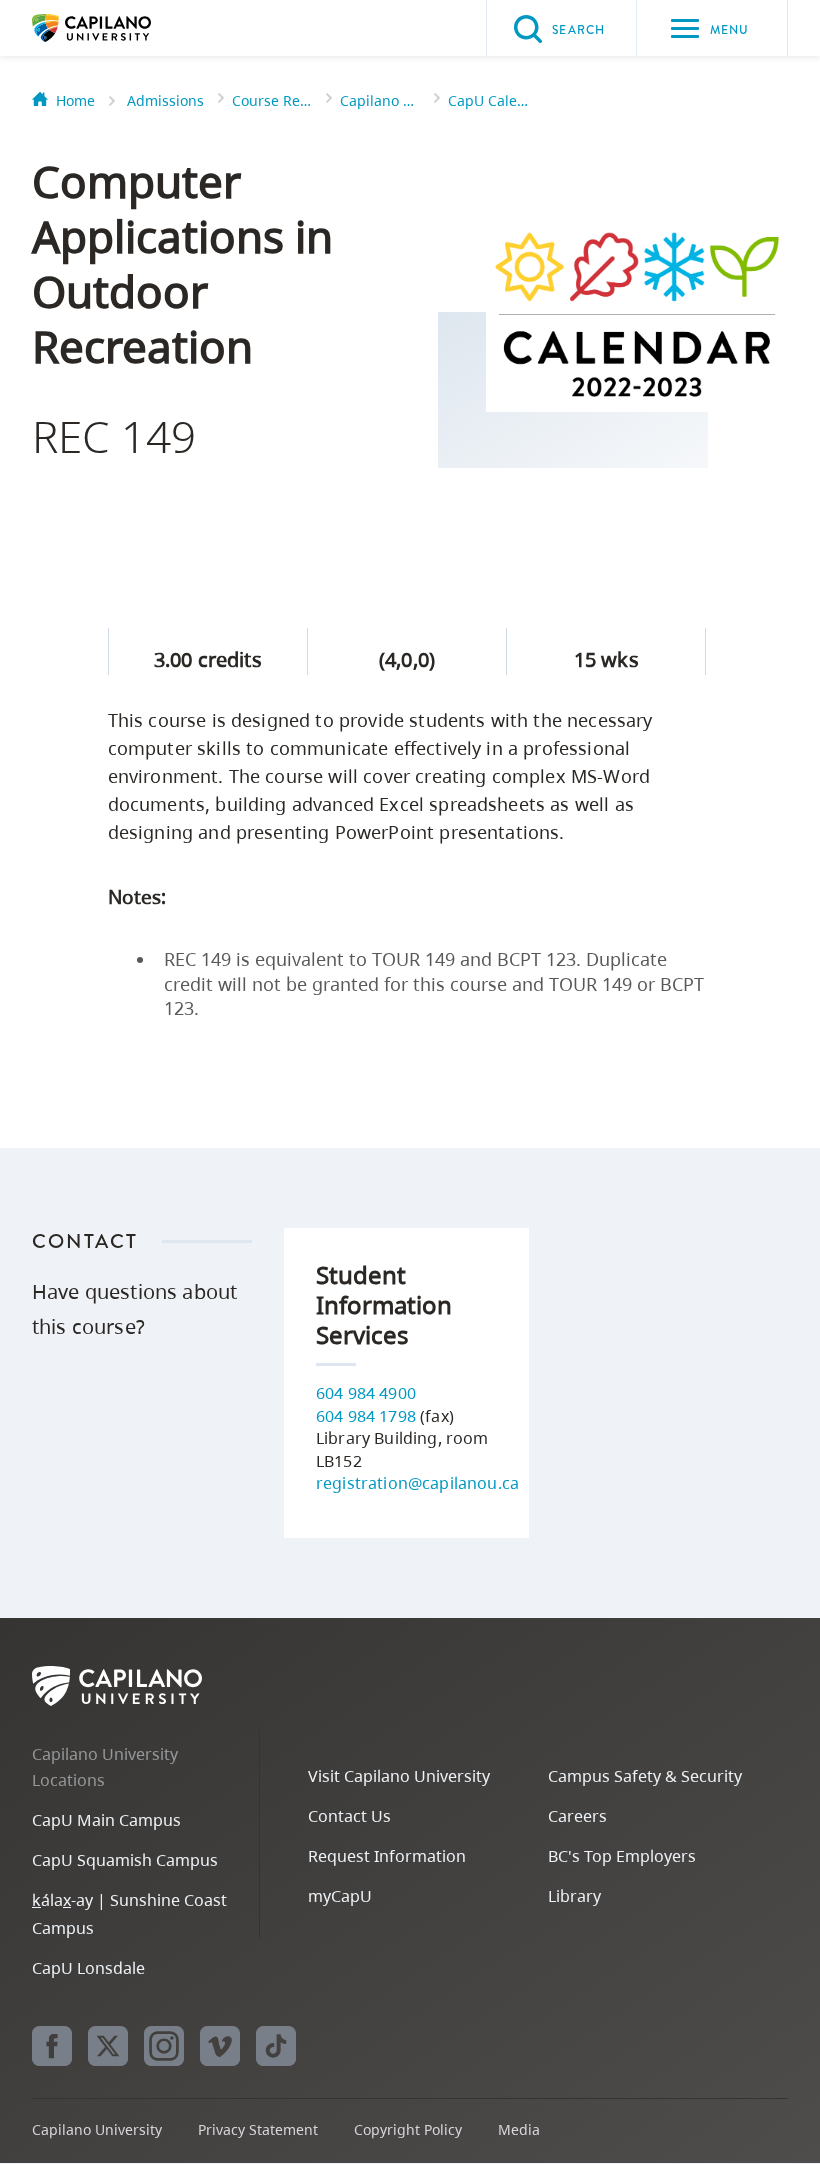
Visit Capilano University (399, 1776)
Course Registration (272, 100)
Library (574, 1896)
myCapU (340, 1896)
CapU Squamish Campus (125, 1860)
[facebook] (52, 2046)
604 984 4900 (366, 1393)
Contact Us (349, 1816)
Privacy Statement (258, 2129)
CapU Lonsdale (88, 1968)
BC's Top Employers (622, 1856)
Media (519, 2129)
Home (75, 100)
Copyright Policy (408, 2129)
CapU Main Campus (106, 1820)
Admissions (165, 100)
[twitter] (108, 2046)
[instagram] (164, 2046)
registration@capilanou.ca (417, 1483)
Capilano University (122, 28)
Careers (577, 1816)
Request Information (387, 1856)
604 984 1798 (366, 1416)
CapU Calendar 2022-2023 (488, 100)
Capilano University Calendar (380, 100)
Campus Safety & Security (645, 1776)
